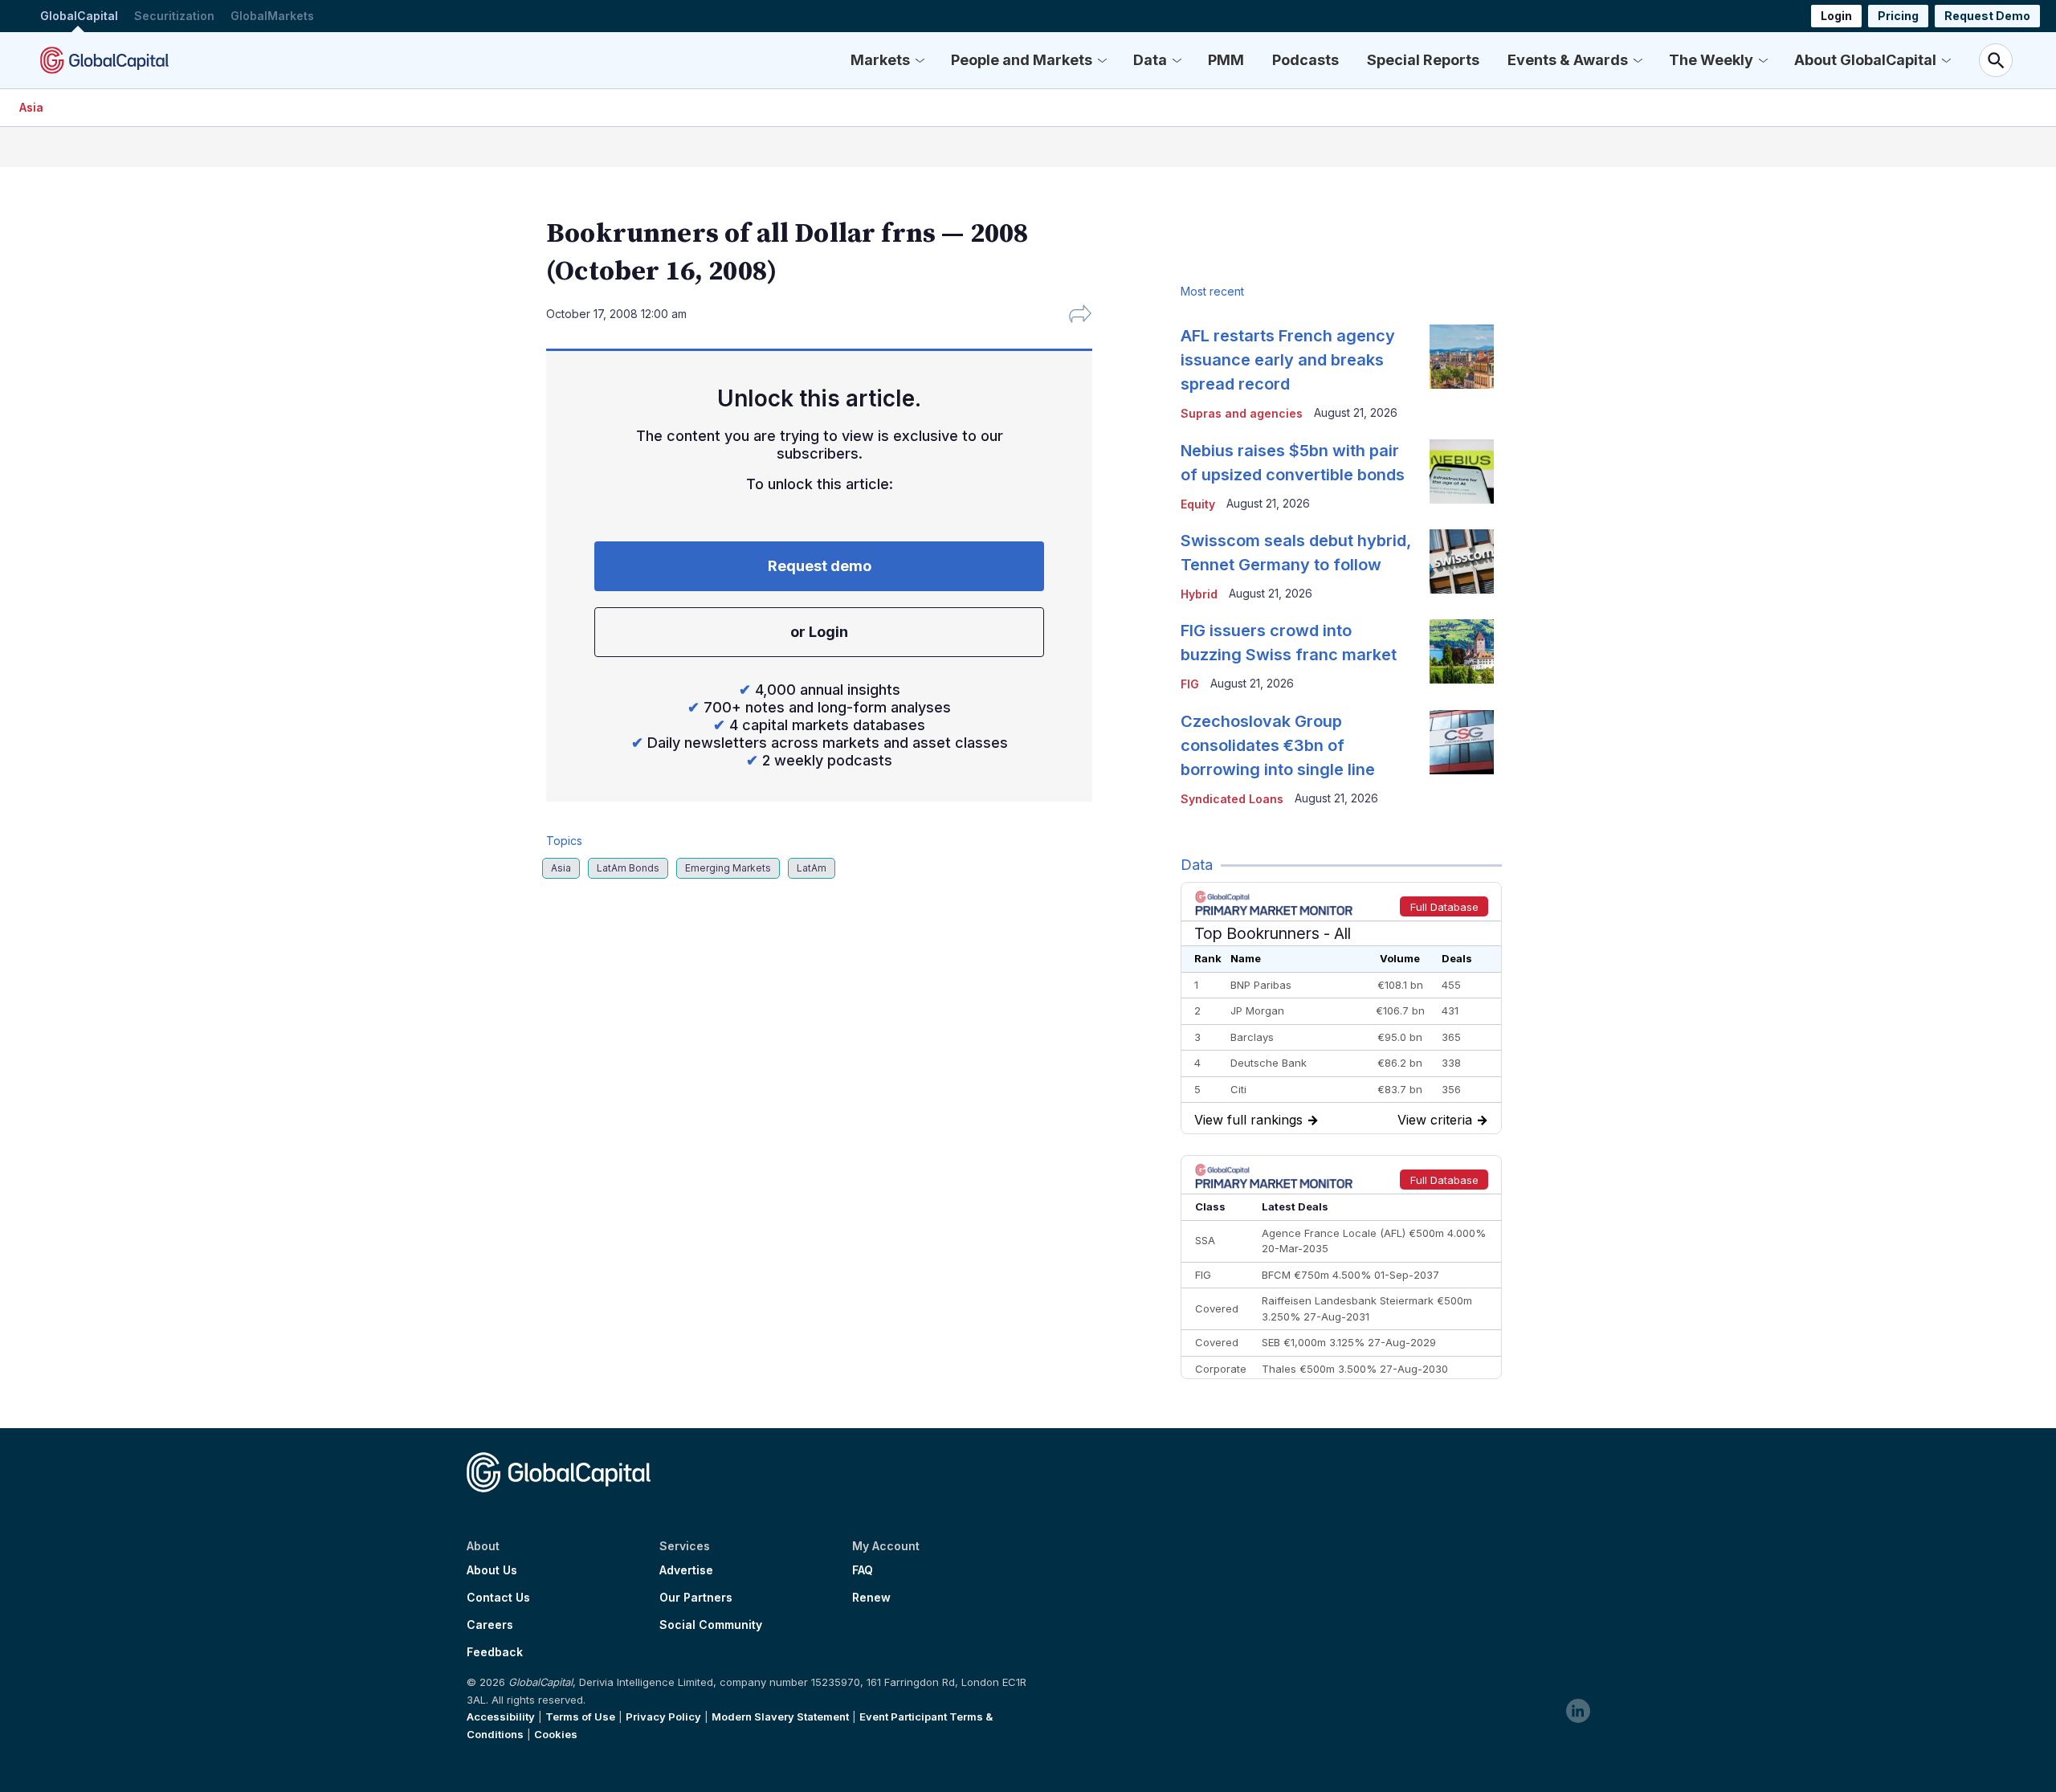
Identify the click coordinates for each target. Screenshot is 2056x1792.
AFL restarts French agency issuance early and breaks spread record (1288, 360)
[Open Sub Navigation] (920, 60)
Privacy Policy (663, 1716)
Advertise (686, 1570)
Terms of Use (580, 1716)
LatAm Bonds (628, 868)
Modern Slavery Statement (780, 1716)
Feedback (495, 1652)
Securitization (174, 16)
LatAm (812, 868)
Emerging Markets (728, 868)
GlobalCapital (79, 16)
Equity (1198, 504)
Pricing (1898, 16)
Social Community (711, 1625)
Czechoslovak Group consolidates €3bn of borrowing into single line (1278, 745)
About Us (492, 1570)
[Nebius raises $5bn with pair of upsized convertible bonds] (1462, 471)
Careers (490, 1625)
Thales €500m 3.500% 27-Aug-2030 (1355, 1369)
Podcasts (1305, 60)
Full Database (1444, 907)
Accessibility (501, 1716)
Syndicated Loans (1232, 799)
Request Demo (1987, 16)
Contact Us (498, 1598)
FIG (1190, 684)
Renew (871, 1598)
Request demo (820, 566)
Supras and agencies (1242, 413)
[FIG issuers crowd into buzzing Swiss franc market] (1462, 651)
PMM (1226, 60)
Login (1836, 16)
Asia (31, 107)
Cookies (556, 1734)
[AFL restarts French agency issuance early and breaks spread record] (1462, 357)
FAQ (863, 1570)
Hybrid (1199, 594)
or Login (819, 632)
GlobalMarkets (272, 16)
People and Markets (1022, 60)
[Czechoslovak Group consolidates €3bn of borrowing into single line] (1462, 742)
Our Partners (696, 1598)
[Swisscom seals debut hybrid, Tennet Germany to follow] (1462, 561)
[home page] (104, 60)
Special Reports (1423, 60)
